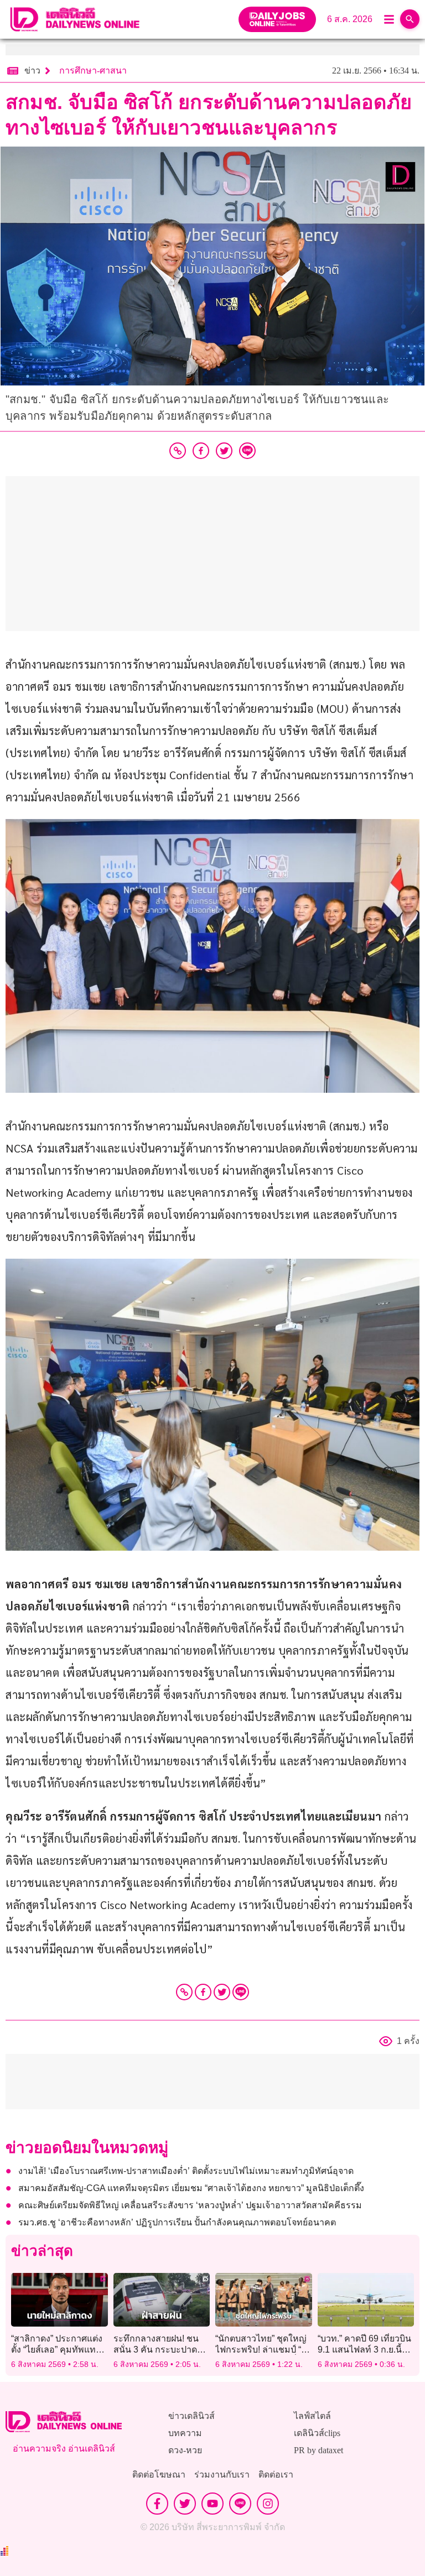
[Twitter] (222, 1992)
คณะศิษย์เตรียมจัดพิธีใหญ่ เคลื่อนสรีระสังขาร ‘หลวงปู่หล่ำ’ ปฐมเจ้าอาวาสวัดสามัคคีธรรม (190, 2205)
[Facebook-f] (157, 2504)
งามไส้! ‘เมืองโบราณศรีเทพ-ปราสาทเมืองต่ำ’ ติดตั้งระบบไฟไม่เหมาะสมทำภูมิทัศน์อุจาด (186, 2171)
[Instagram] (268, 2504)
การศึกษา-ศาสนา (93, 71)
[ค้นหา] (410, 19)
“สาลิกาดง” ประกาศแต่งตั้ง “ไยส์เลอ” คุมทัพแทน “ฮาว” (57, 2349)
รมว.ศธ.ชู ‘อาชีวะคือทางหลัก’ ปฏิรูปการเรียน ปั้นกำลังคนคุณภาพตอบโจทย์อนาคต (177, 2222)
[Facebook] (203, 1992)
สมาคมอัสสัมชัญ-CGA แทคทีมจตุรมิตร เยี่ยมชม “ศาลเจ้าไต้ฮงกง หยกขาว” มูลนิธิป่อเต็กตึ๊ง (191, 2188)
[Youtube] (212, 2504)
